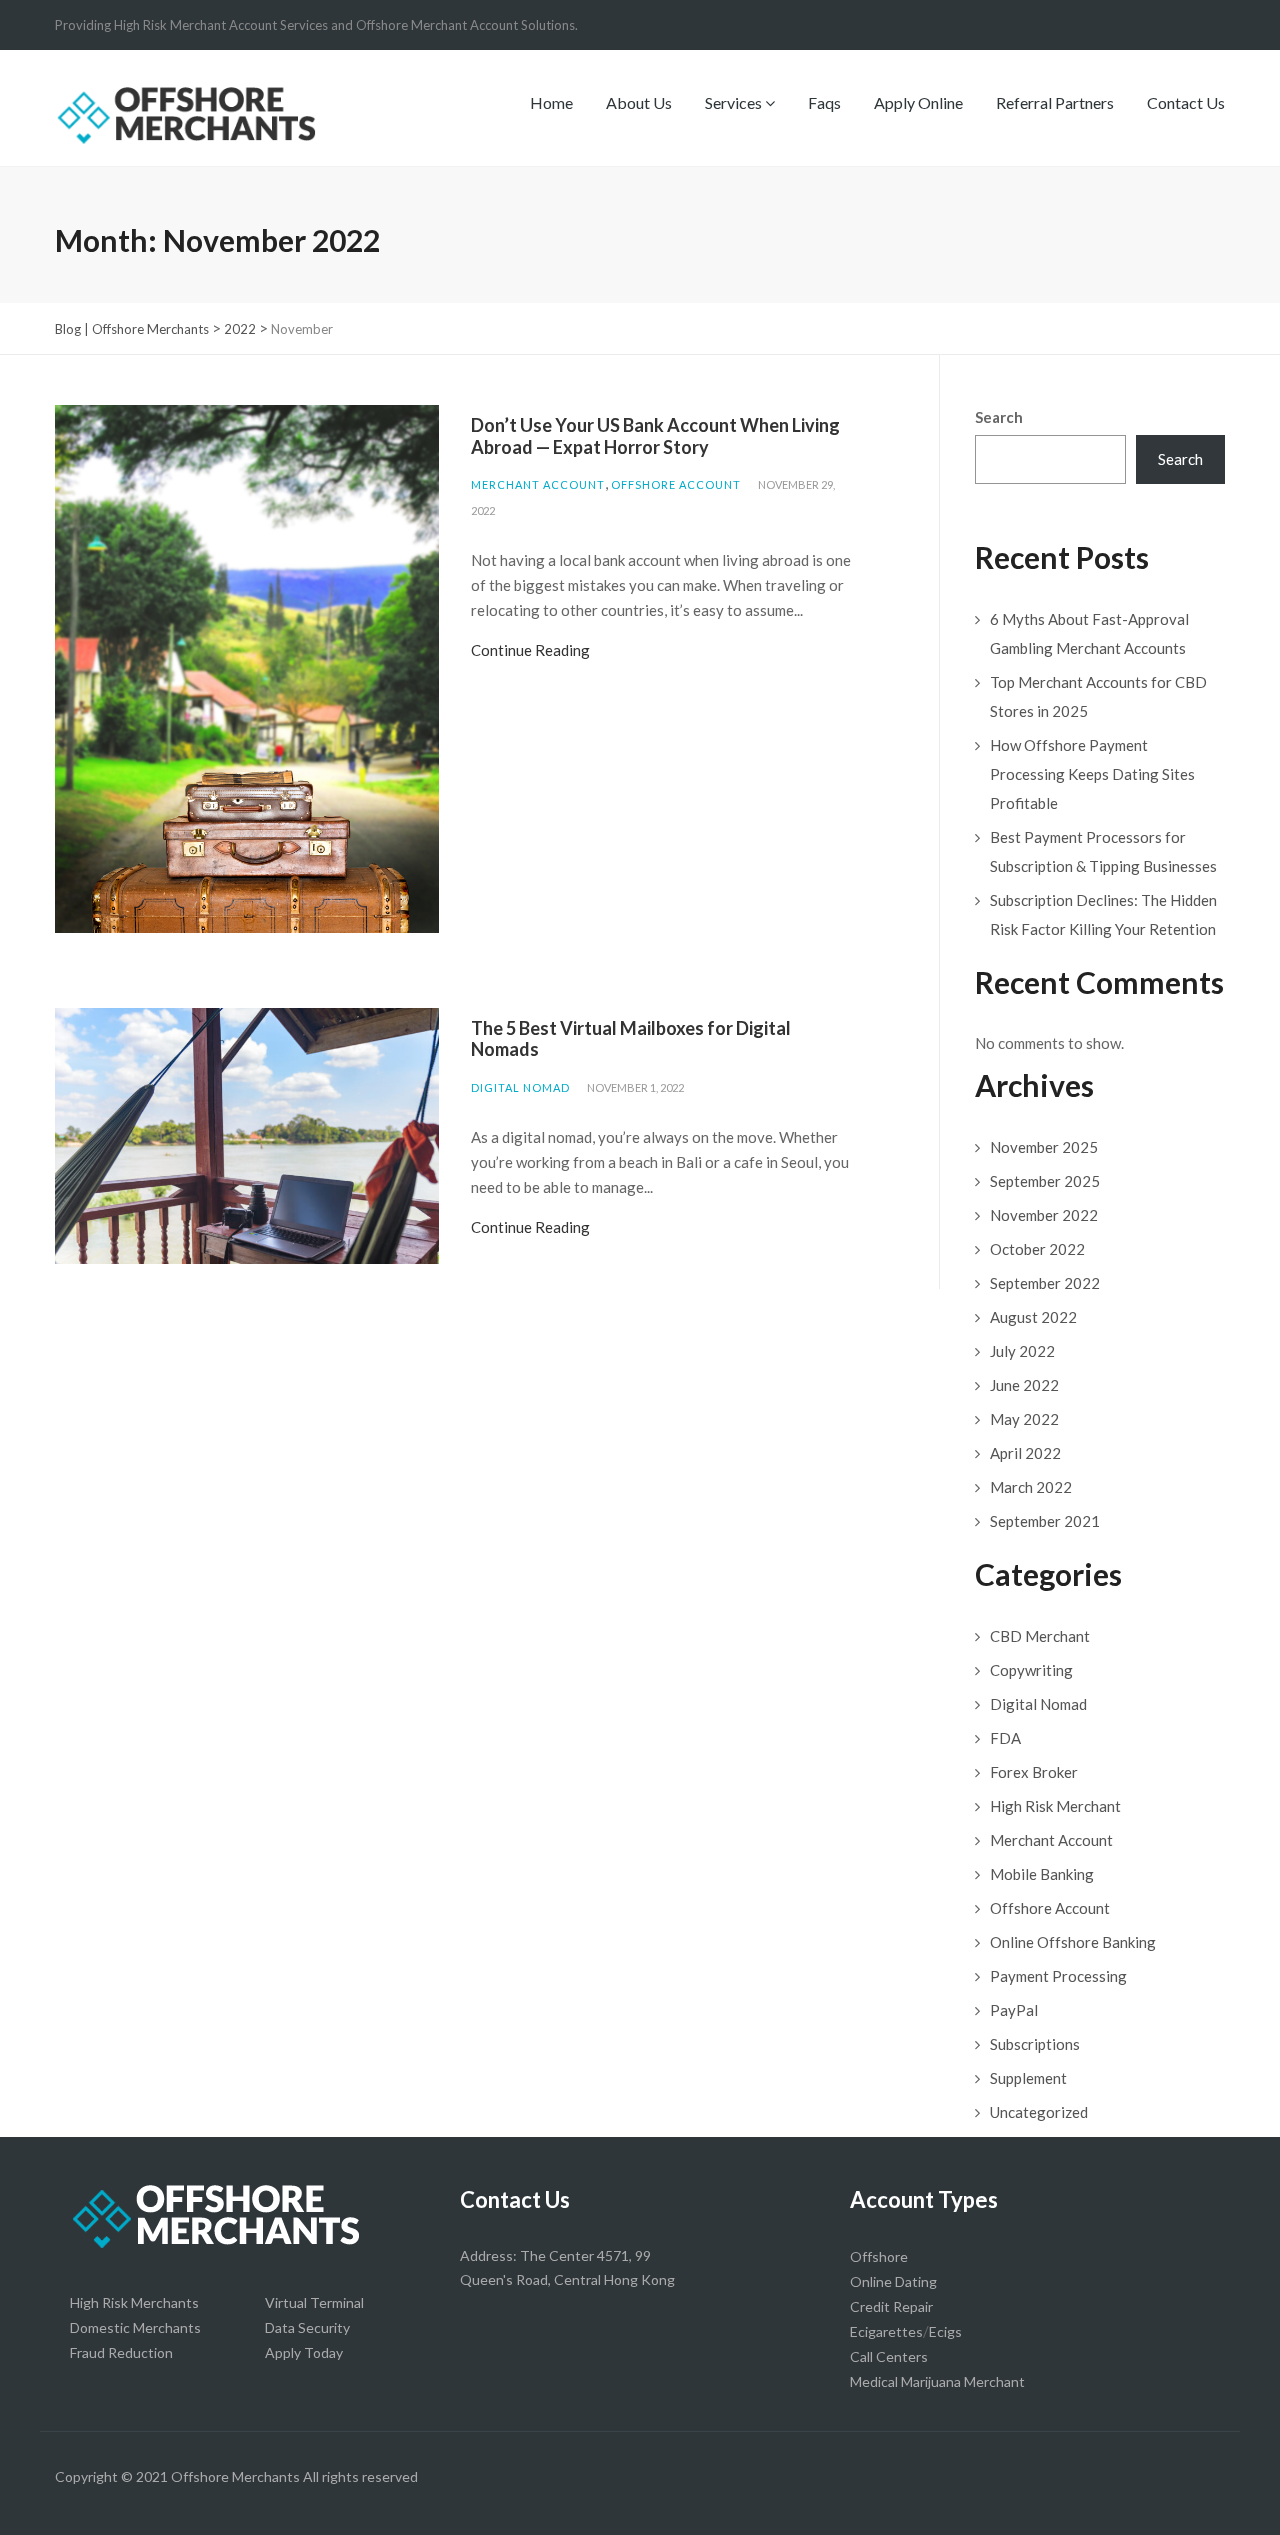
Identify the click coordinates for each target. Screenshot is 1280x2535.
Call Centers (889, 2356)
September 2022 (1045, 1283)
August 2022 (1033, 1317)
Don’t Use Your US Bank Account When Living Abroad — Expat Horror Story (655, 436)
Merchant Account (538, 484)
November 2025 (1044, 1147)
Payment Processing (1058, 1976)
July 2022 (1022, 1351)
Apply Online (918, 102)
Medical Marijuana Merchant (937, 2381)
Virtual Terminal (314, 2302)
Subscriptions (1035, 2044)
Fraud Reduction (121, 2352)
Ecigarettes (886, 2331)
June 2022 (1024, 1385)
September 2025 (1045, 1181)
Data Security (307, 2327)
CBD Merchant (1040, 1636)
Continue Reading (530, 650)
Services (735, 102)
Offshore (879, 2256)
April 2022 (1025, 1453)
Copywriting (1031, 1670)
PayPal (1014, 2010)
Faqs (824, 102)
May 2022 (1024, 1419)
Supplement (1028, 2078)
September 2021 (1045, 1521)
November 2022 (1044, 1215)
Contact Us (1186, 102)
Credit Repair (891, 2306)
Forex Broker (1034, 1772)
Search (999, 417)
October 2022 (1037, 1249)
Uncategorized (1039, 2112)
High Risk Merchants (134, 2302)
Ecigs (945, 2331)
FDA (1005, 1738)
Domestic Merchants (135, 2327)
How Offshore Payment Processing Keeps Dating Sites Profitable (1092, 774)
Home (551, 102)
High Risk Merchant (1055, 1806)
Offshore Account (676, 484)
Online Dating (893, 2281)
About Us (639, 102)
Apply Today (304, 2352)
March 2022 (1031, 1487)
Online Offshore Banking (1073, 1942)
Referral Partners (1055, 102)
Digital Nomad (520, 1087)
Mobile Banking (1042, 1874)
